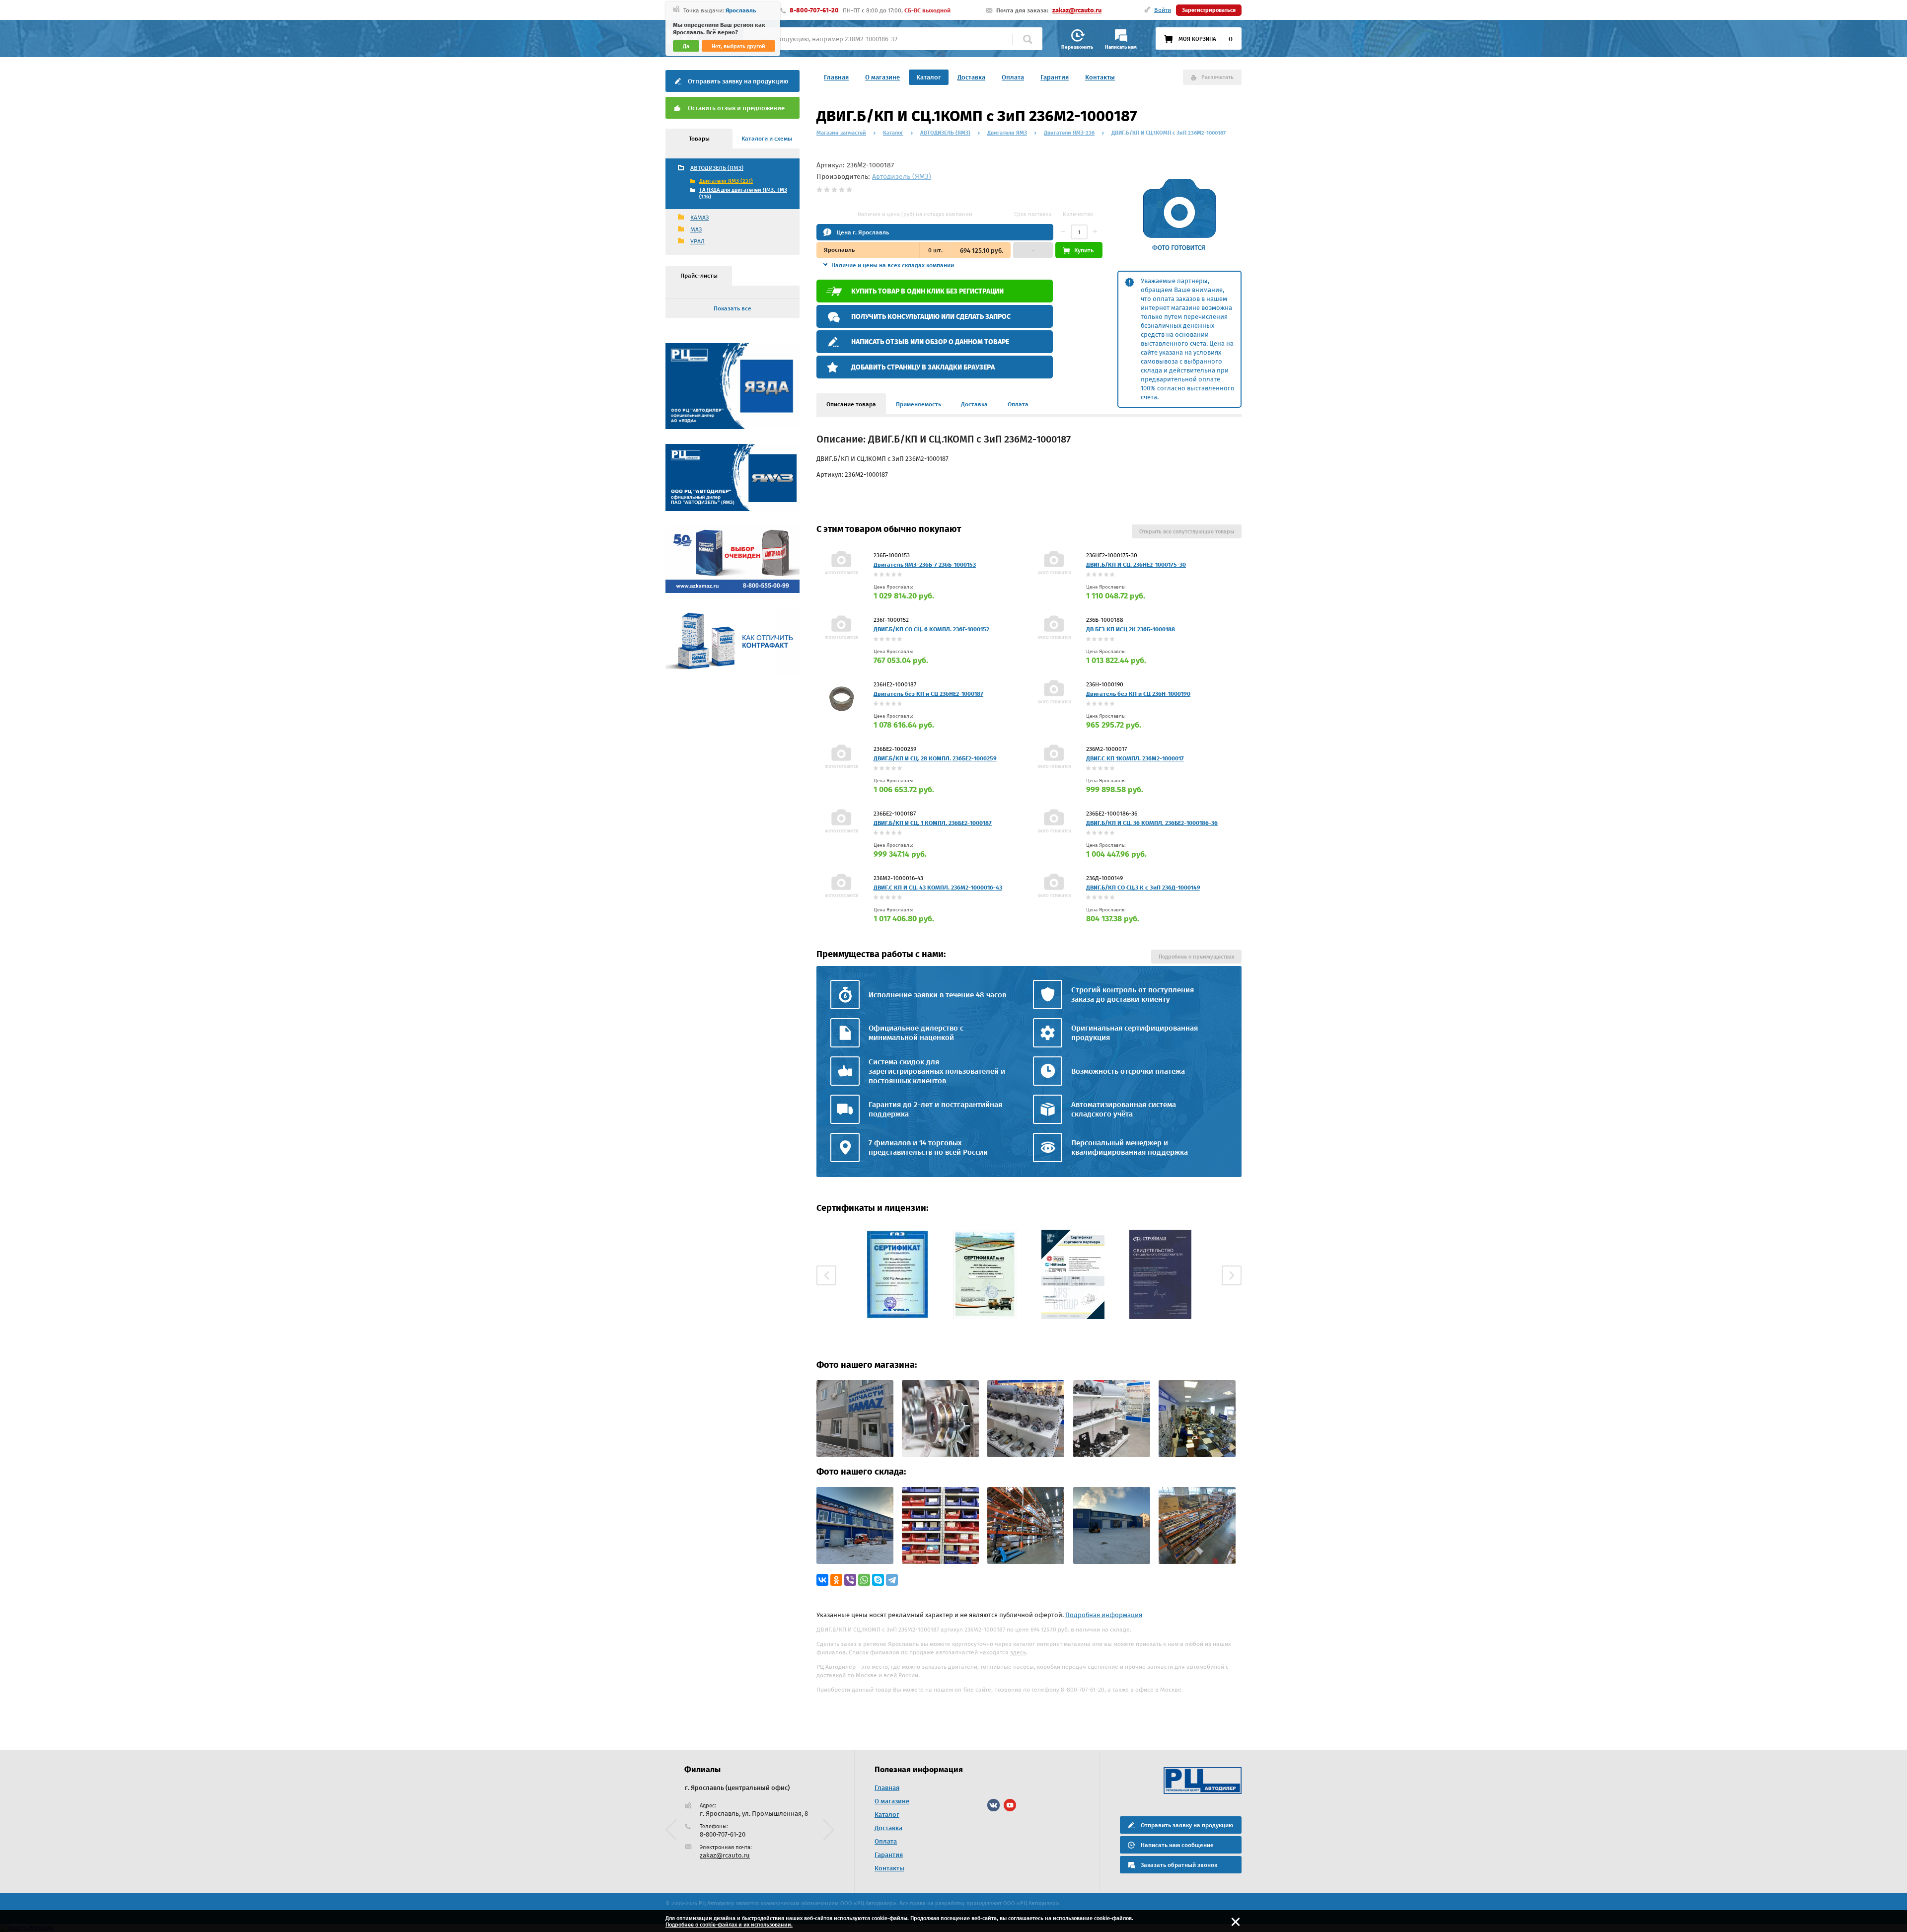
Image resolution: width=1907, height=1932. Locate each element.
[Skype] (878, 1580)
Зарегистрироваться (1209, 10)
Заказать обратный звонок (1179, 1865)
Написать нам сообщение (1177, 1845)
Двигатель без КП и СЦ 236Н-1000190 (1138, 694)
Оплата (1013, 77)
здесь (1018, 1652)
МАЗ (696, 229)
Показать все (733, 308)
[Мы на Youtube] (1010, 1805)
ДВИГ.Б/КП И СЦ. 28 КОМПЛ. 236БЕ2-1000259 (935, 758)
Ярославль (741, 10)
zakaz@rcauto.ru (1077, 10)
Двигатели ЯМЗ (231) (726, 181)
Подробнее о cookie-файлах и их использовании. (729, 1925)
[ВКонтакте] (822, 1580)
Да (686, 46)
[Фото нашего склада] (855, 1562)
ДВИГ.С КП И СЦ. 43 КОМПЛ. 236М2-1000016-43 (938, 888)
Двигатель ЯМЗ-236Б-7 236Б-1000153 (925, 565)
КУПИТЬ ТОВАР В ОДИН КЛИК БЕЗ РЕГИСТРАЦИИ (927, 291)
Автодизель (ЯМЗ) (902, 177)
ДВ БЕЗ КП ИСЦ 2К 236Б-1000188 (1131, 629)
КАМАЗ (699, 218)
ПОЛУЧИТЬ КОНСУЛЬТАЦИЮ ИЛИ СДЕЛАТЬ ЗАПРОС (931, 317)
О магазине (882, 77)
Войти (1163, 10)
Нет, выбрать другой (738, 46)
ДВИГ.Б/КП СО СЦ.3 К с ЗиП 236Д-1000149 (1143, 888)
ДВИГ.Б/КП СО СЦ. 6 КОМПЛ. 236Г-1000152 (931, 629)
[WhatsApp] (864, 1580)
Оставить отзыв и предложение (736, 108)
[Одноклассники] (836, 1580)
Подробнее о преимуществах (1196, 957)
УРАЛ (697, 241)
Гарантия (1055, 77)
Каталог (929, 77)
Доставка (971, 77)
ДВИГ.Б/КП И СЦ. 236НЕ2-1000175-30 (1136, 565)
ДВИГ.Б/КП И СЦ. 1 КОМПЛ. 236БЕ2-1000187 (933, 823)
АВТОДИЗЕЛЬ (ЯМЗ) (717, 168)
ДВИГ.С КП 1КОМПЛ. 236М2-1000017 (1135, 758)
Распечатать (1217, 77)
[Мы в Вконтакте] (993, 1805)
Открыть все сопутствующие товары (1187, 532)
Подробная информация (1104, 1615)
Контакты (1100, 77)
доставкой (831, 1675)
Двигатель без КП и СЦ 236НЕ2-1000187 (928, 694)
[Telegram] (892, 1580)
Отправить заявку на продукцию (738, 81)
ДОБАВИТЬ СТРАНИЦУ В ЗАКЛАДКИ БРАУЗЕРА (923, 367)
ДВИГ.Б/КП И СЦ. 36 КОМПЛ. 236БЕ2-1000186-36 (1152, 823)
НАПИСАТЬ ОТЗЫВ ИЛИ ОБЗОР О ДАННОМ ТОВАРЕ (930, 342)
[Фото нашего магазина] (855, 1455)
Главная (836, 77)
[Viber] (850, 1580)
